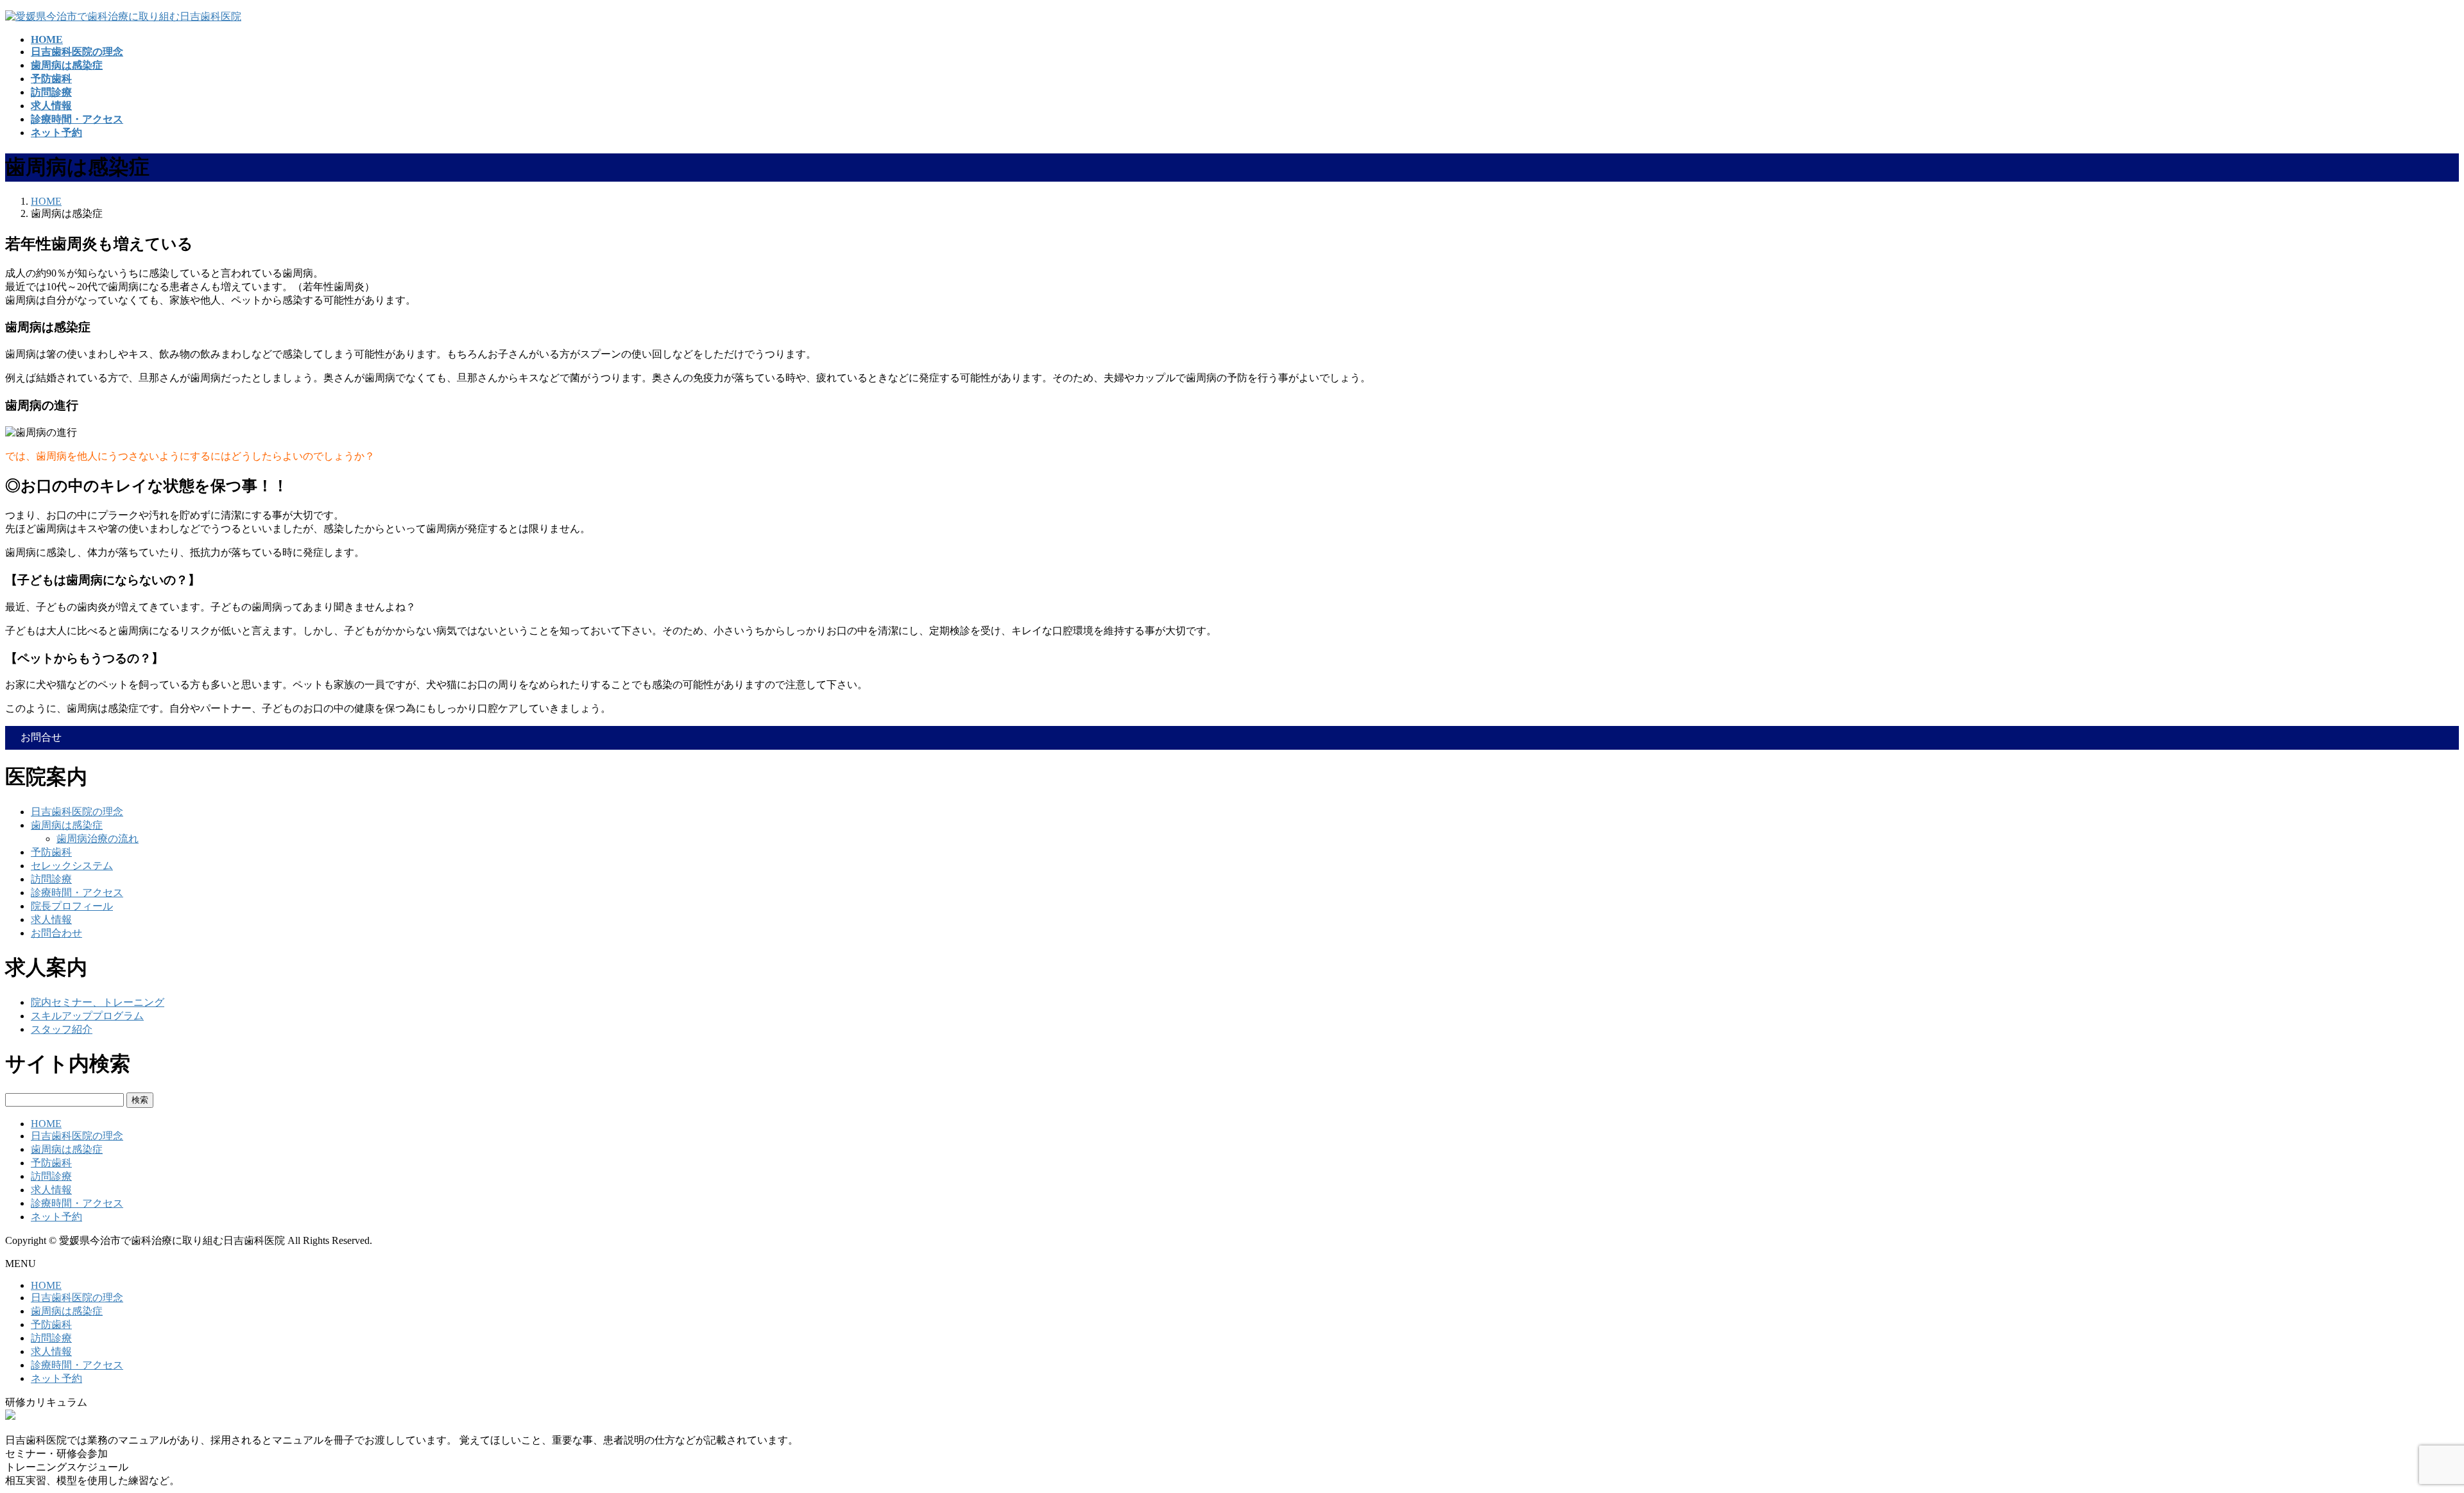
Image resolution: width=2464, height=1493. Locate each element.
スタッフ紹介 (62, 1029)
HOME (46, 1124)
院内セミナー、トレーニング (98, 1002)
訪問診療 (51, 879)
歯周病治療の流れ (98, 839)
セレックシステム (72, 866)
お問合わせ (56, 933)
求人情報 (51, 919)
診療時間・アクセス (77, 893)
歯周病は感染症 (67, 825)
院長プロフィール (72, 906)
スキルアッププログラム (87, 1016)
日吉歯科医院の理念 (77, 812)
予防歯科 (51, 852)
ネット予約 (56, 1217)
